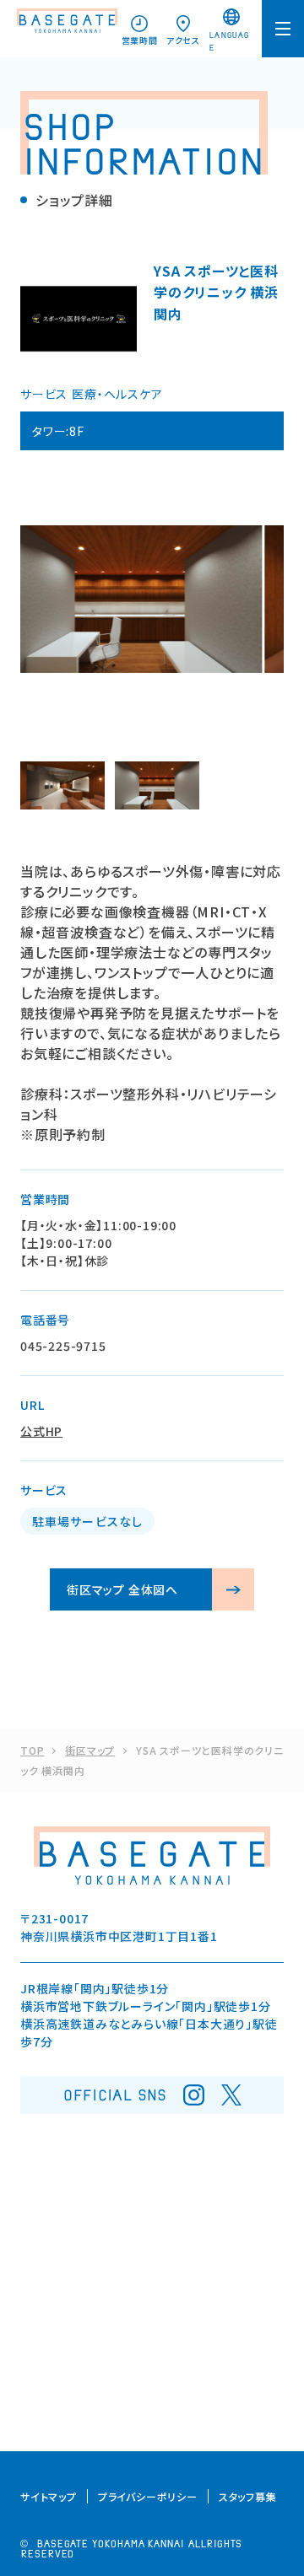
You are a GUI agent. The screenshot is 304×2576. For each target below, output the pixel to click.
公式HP (41, 1431)
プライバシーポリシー (148, 2496)
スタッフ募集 (248, 2496)
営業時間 (140, 40)
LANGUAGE (228, 42)
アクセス (183, 40)
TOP (32, 1750)
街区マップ (90, 1750)
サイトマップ (49, 2496)
